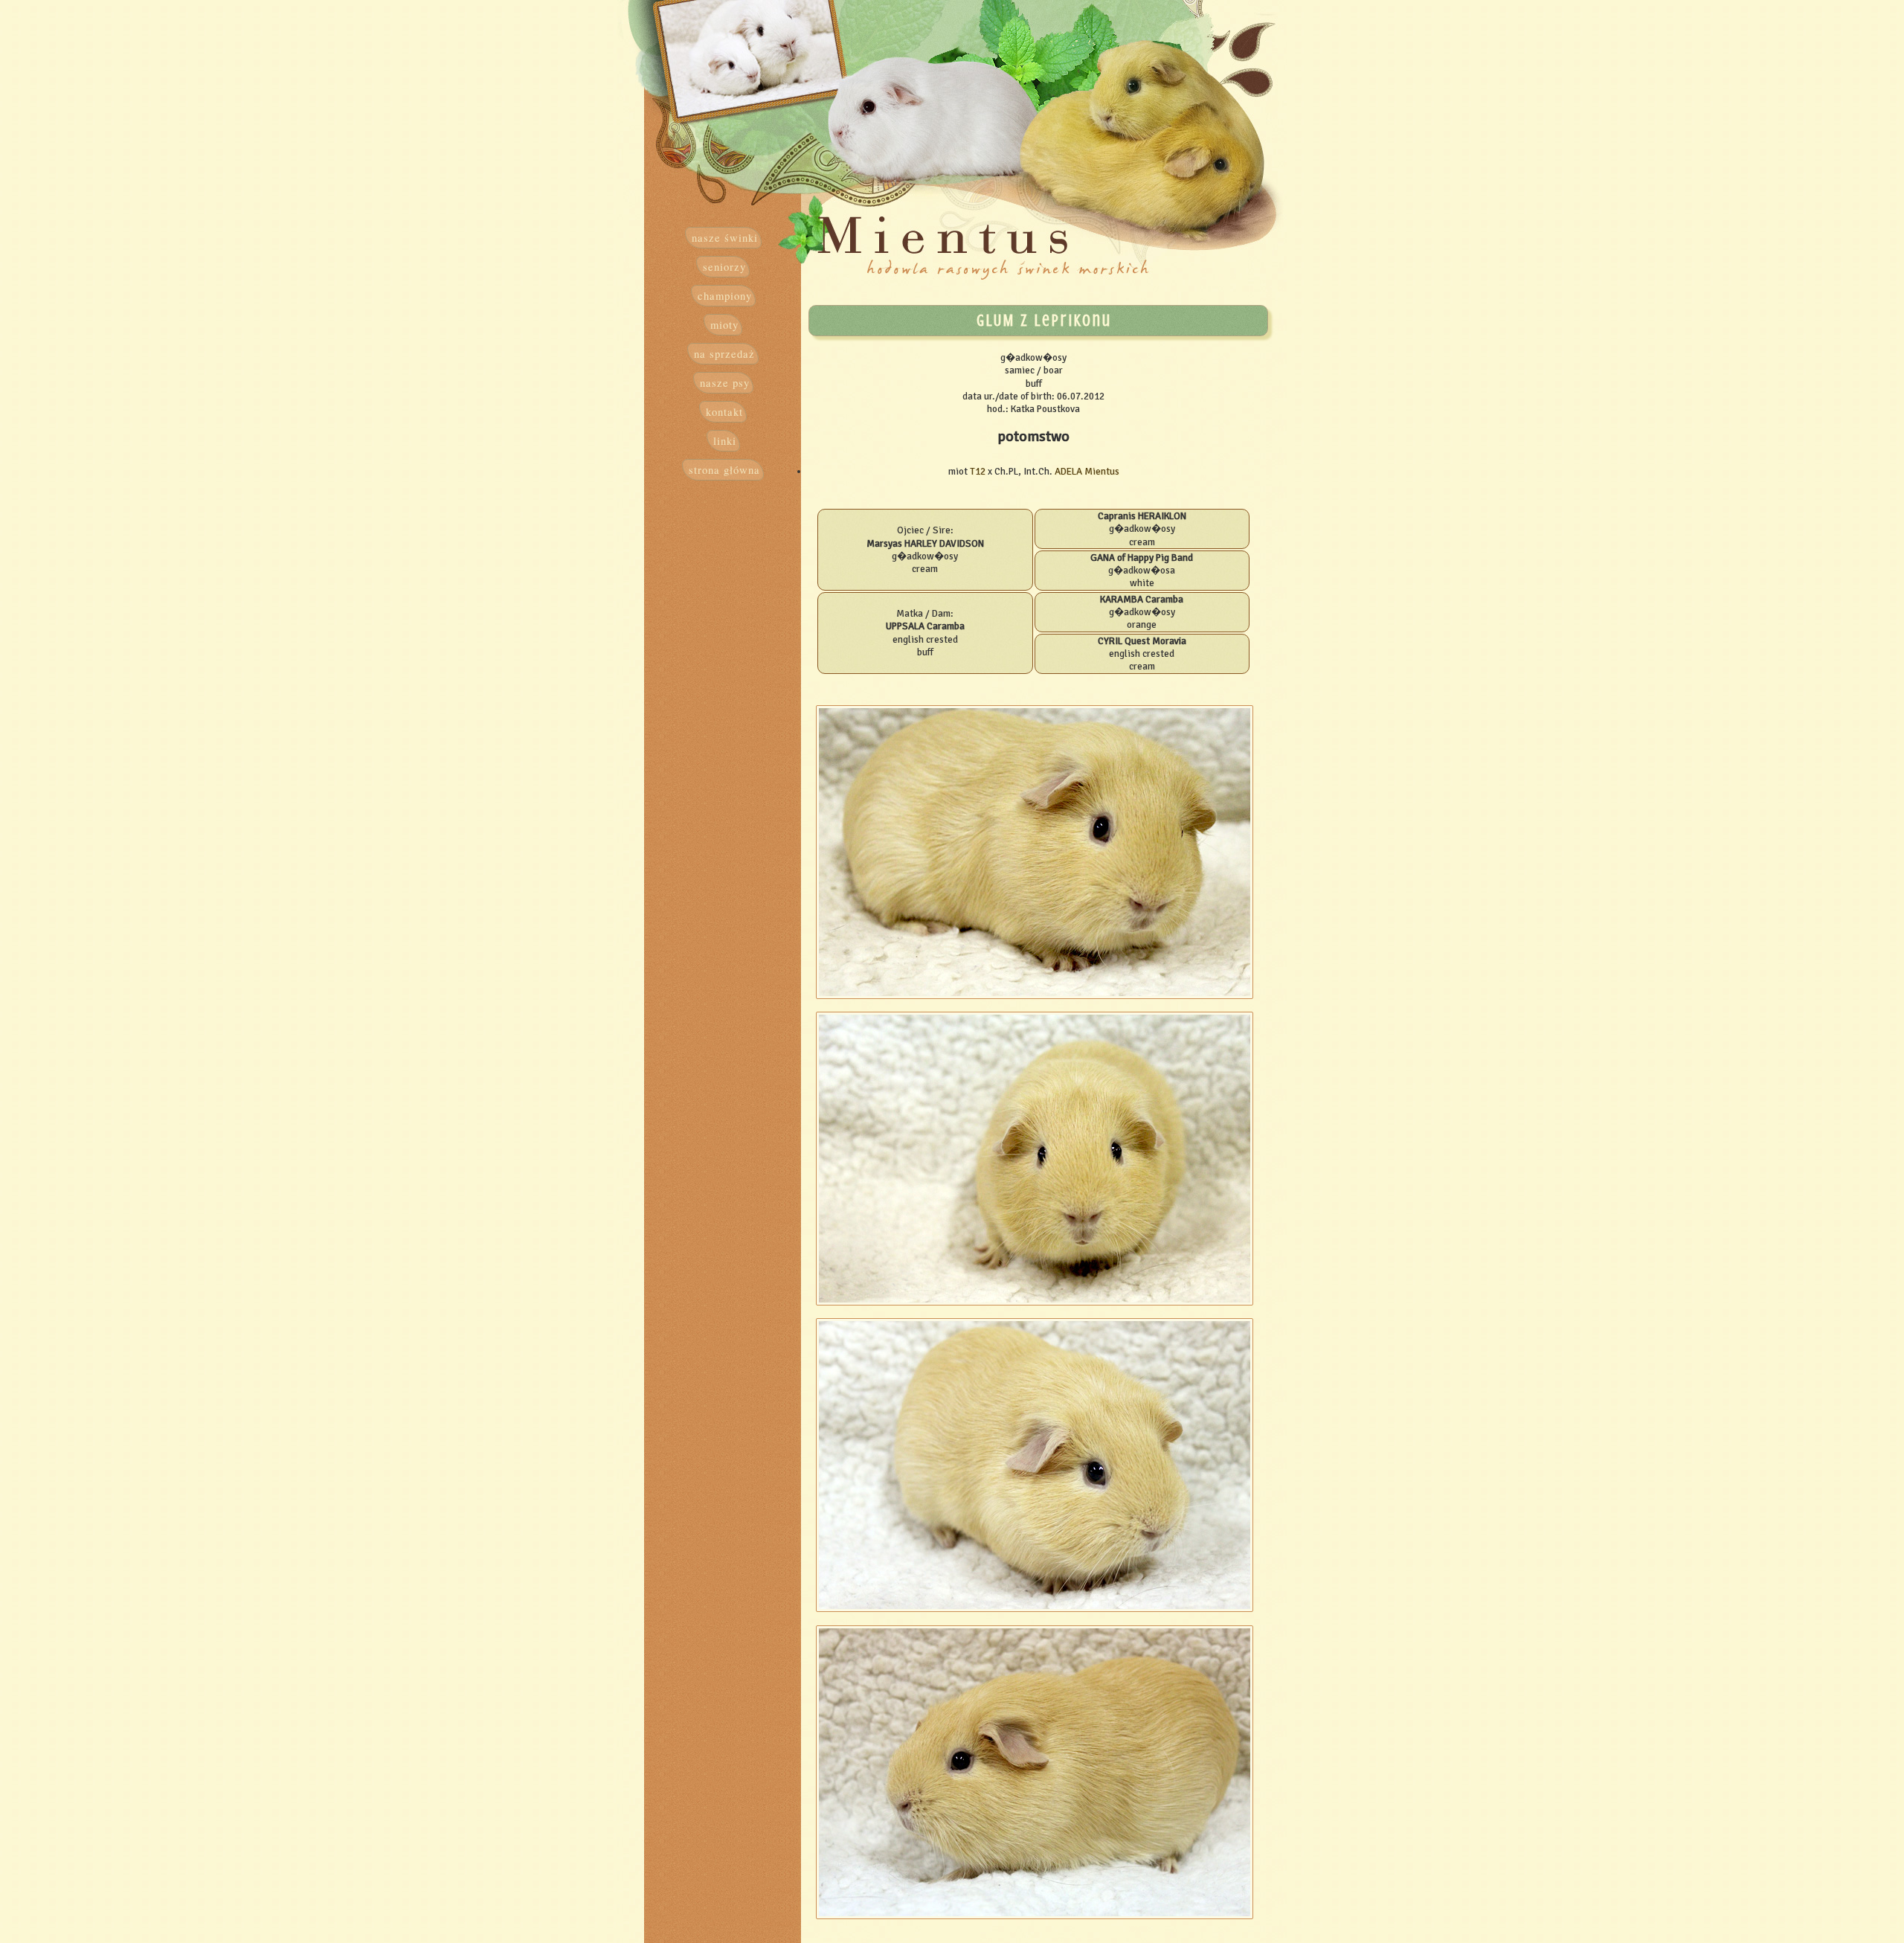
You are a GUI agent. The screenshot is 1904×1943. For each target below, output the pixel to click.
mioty (724, 325)
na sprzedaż (724, 354)
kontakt (724, 412)
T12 (978, 471)
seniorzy (724, 267)
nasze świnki (725, 238)
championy (725, 296)
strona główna (724, 470)
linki (725, 441)
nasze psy (725, 383)
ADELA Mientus (1087, 471)
